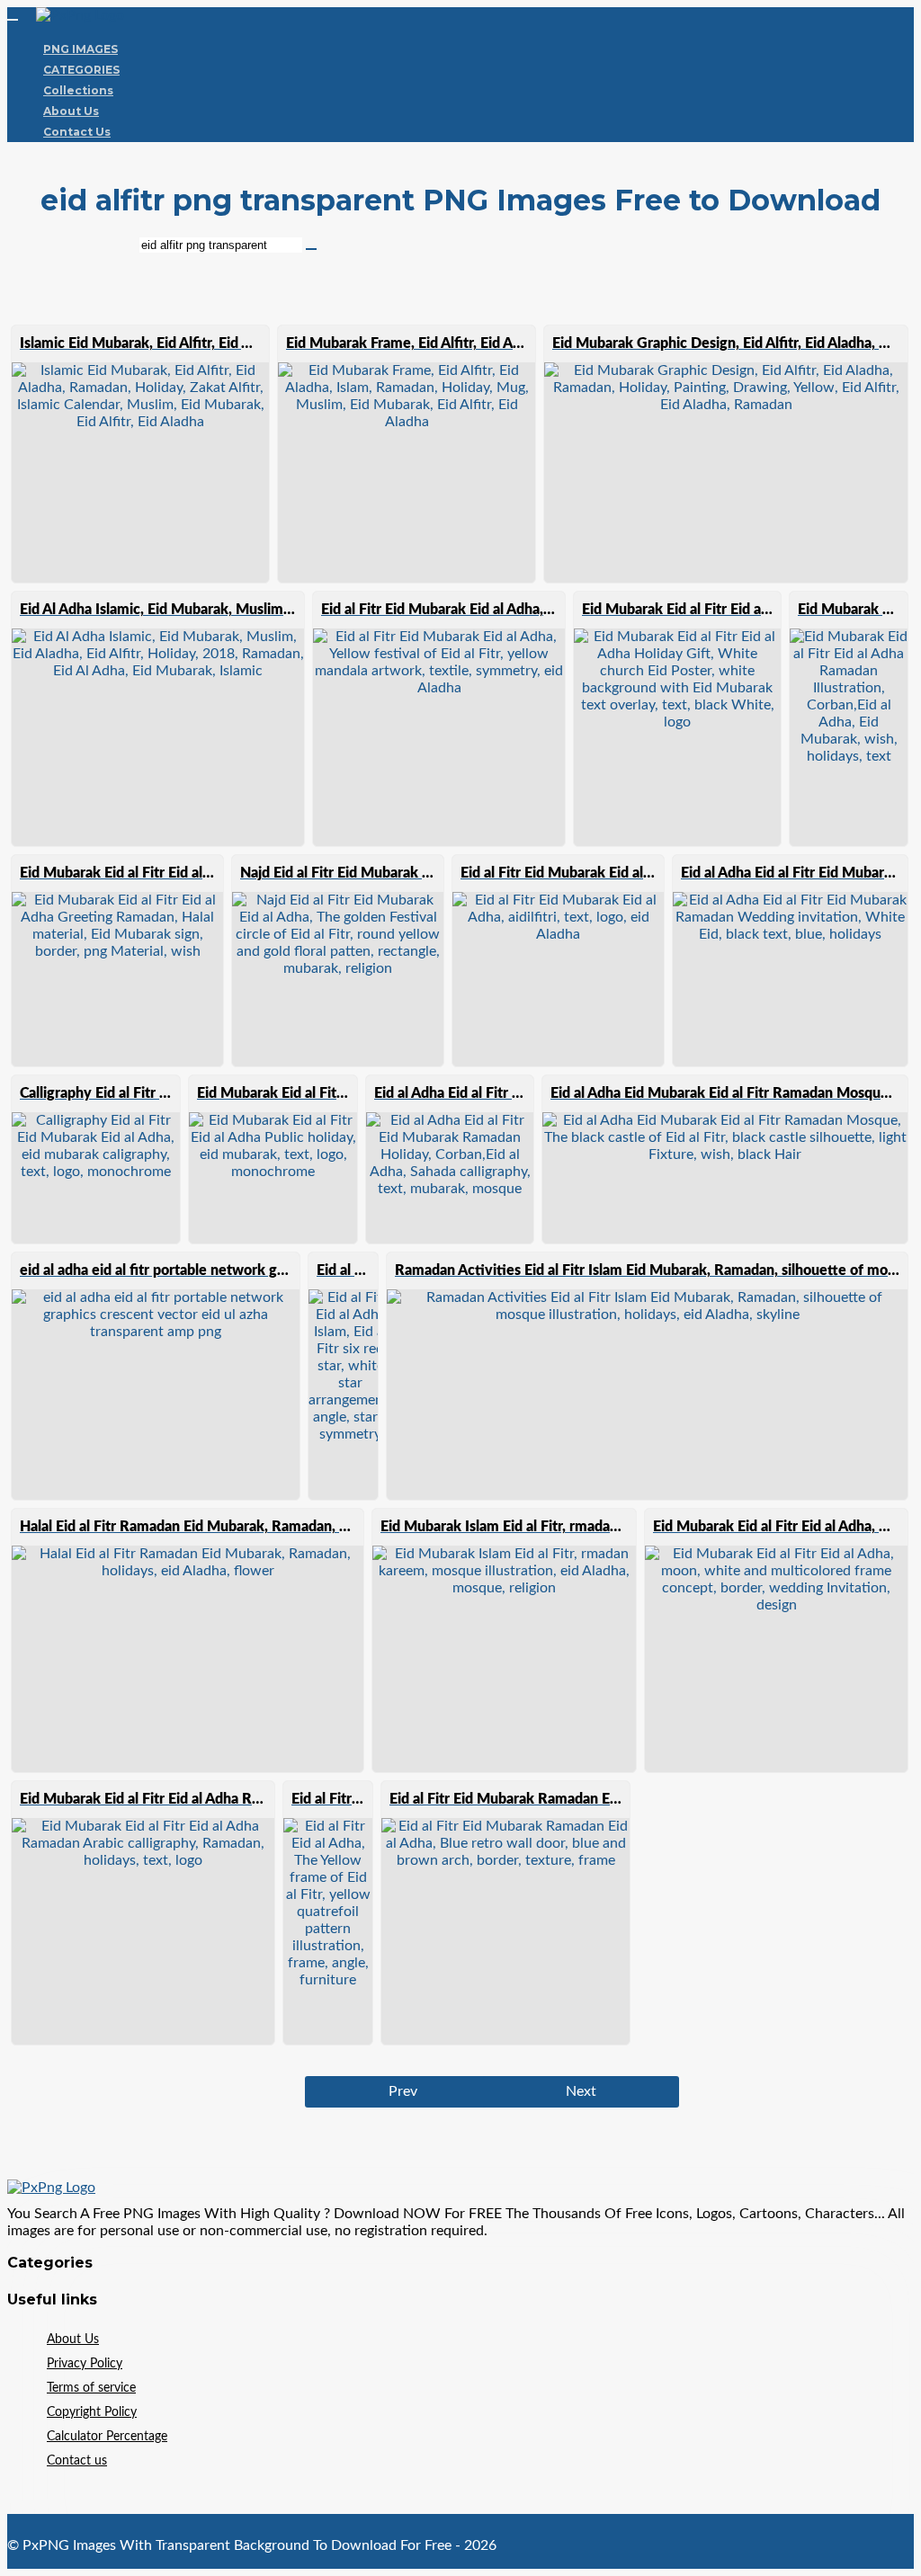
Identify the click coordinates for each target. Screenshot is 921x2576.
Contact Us (77, 132)
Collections (78, 90)
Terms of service (91, 2388)
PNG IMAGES (80, 49)
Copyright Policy (92, 2412)
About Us (71, 111)
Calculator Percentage (107, 2437)
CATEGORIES (81, 70)
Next (581, 2091)
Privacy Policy (85, 2364)
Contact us (77, 2461)
